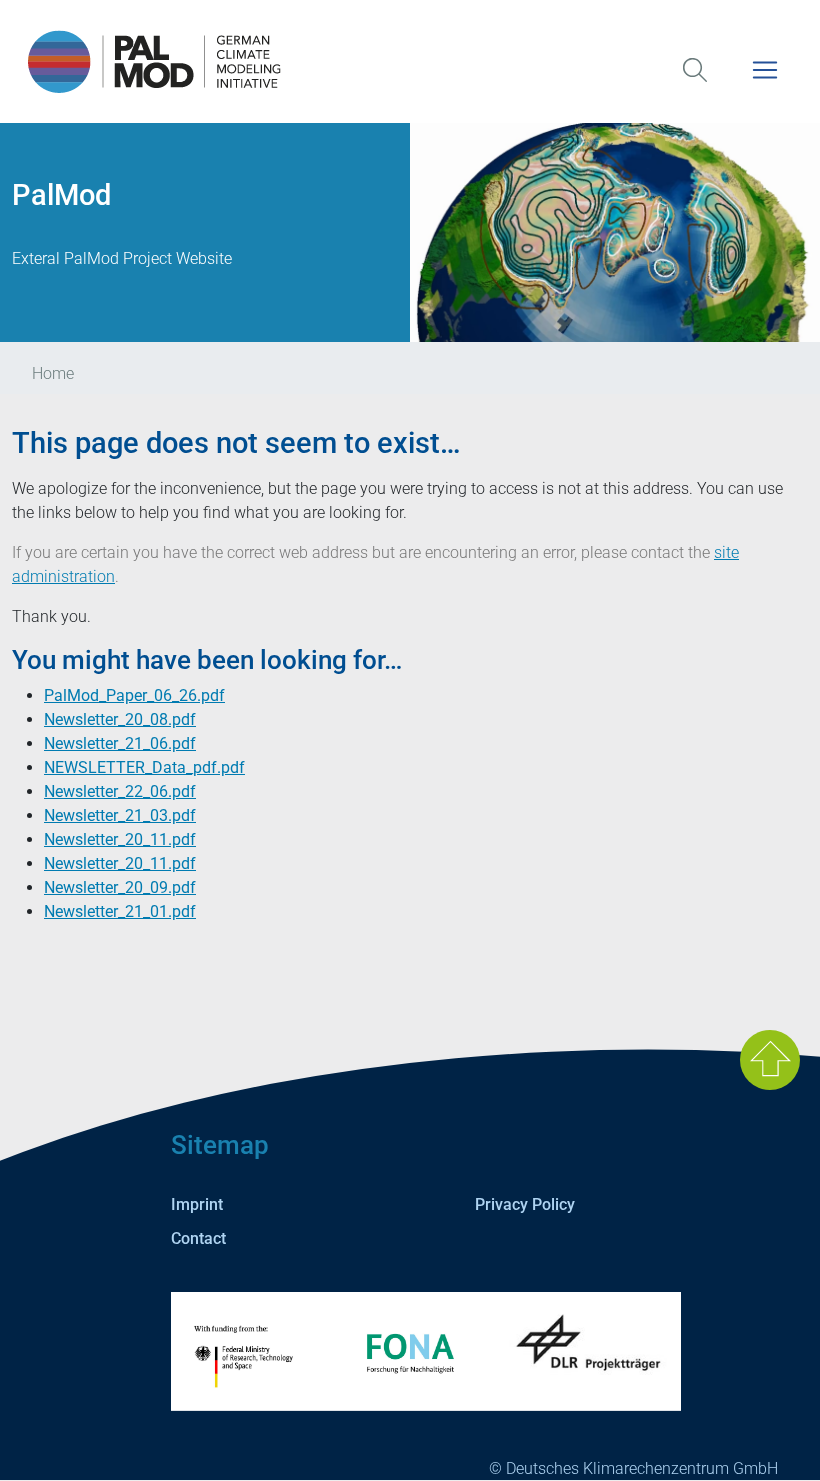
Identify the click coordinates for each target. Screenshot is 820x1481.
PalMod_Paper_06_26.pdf (134, 695)
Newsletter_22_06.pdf (120, 791)
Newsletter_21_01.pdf (120, 911)
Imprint (197, 1204)
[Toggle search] (695, 82)
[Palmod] (410, 61)
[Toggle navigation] (765, 82)
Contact (198, 1238)
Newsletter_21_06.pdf (120, 743)
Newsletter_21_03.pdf (120, 815)
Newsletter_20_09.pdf (120, 887)
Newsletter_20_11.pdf (120, 839)
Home (53, 373)
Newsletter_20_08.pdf (120, 719)
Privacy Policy (525, 1204)
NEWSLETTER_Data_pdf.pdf (144, 767)
